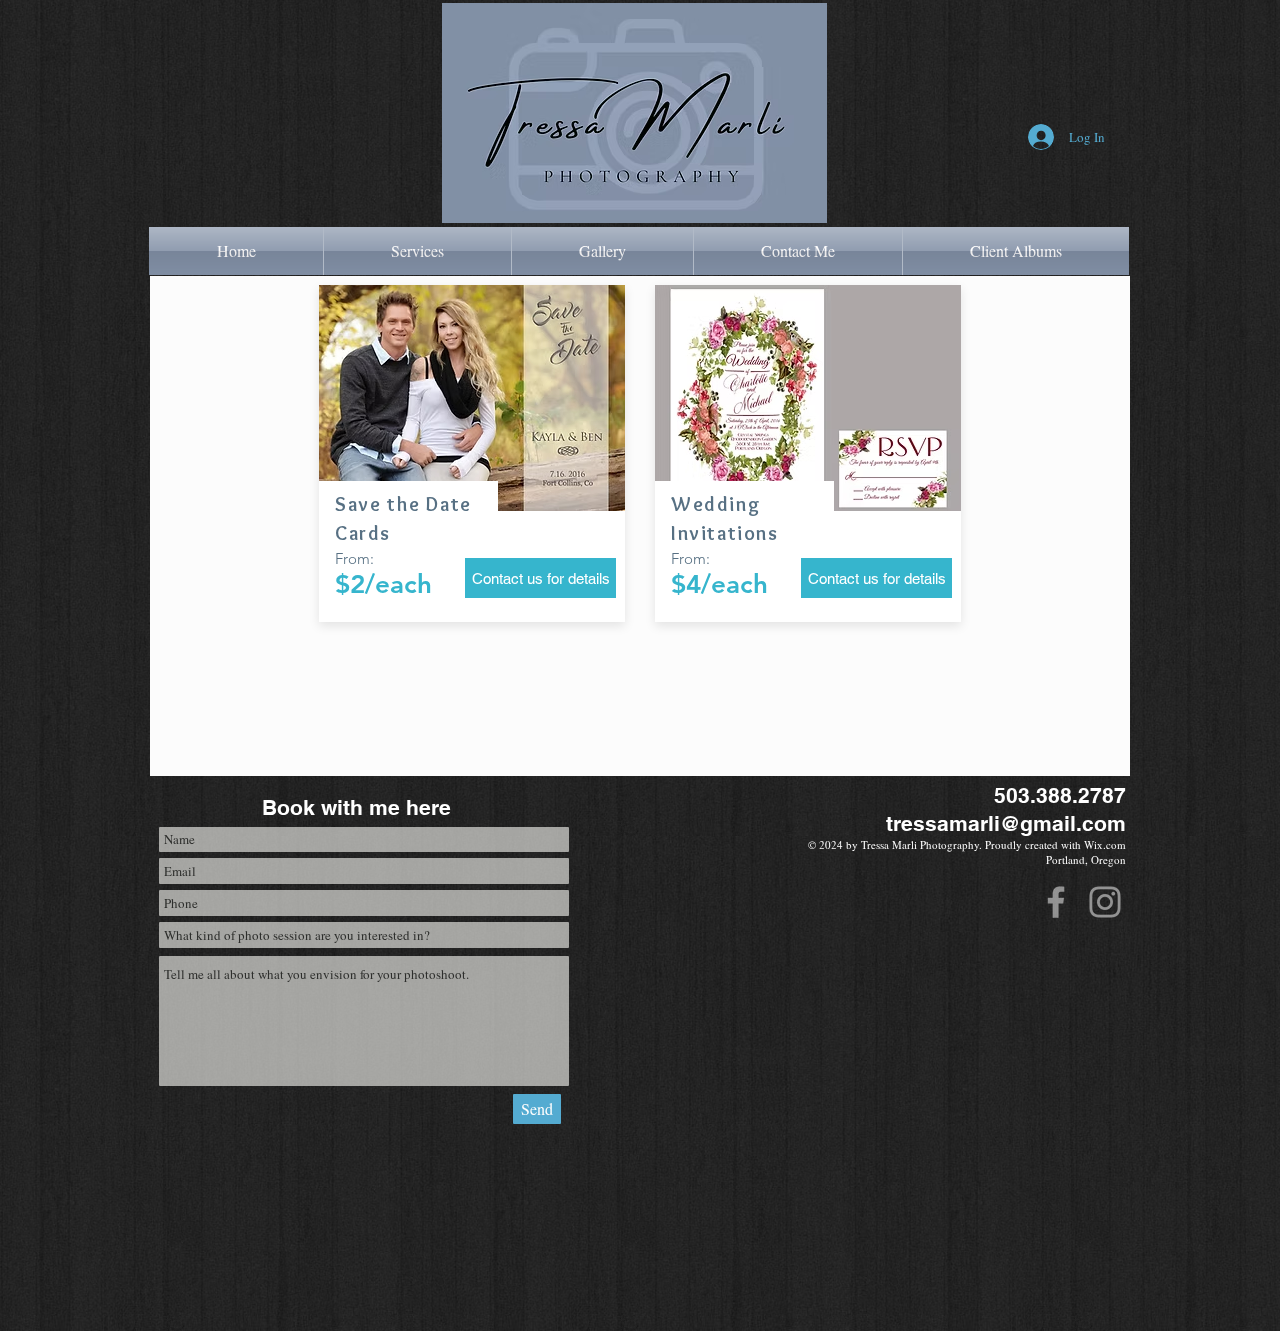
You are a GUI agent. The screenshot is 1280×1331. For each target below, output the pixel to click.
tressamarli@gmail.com (1006, 823)
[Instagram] (1105, 902)
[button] (417, 251)
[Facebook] (1056, 902)
